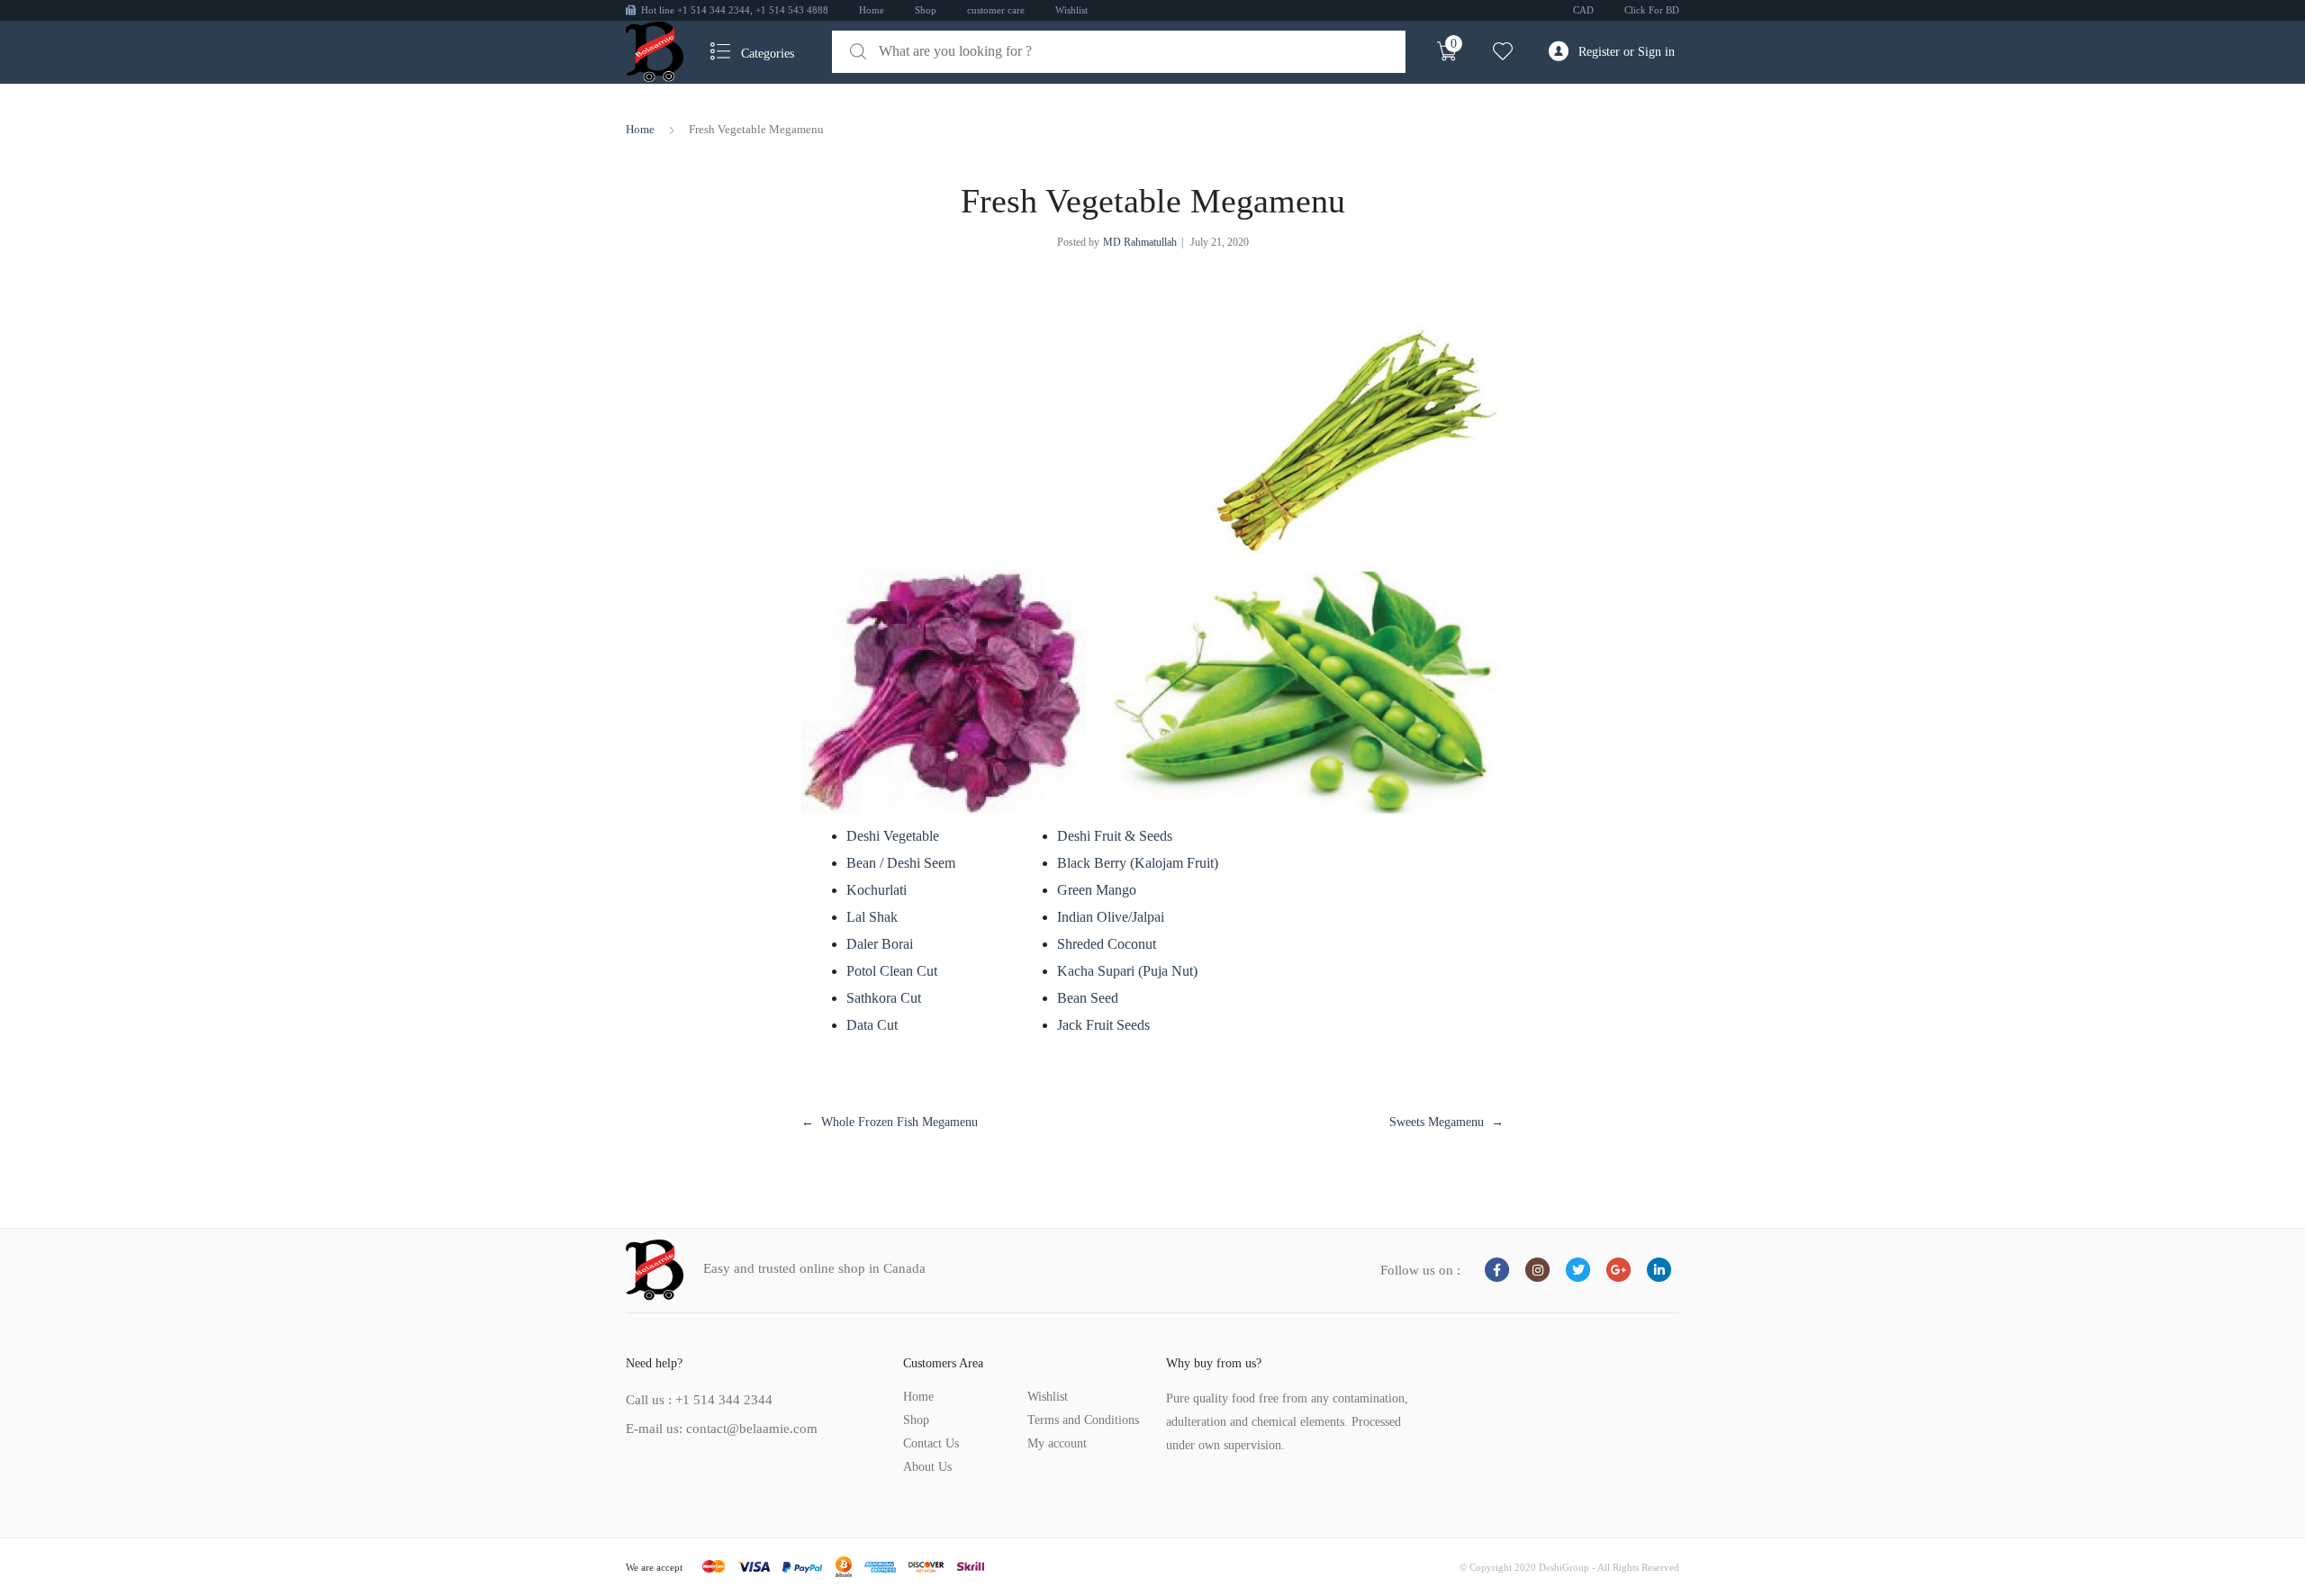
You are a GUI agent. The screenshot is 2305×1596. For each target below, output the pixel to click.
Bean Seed (1088, 998)
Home (872, 10)
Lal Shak (872, 917)
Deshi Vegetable (893, 836)
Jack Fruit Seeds (1103, 1025)
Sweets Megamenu (1437, 1122)
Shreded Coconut (1107, 944)
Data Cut (872, 1025)
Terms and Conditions (1083, 1420)
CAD (1583, 10)
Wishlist (1071, 10)
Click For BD (1652, 10)
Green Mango (1097, 890)
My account (1057, 1443)
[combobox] (1119, 52)
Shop (926, 10)
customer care (996, 10)
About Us (927, 1467)
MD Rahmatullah (1140, 242)
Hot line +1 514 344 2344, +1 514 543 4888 (735, 10)
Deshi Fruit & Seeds (1115, 836)
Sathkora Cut (884, 998)
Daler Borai (880, 944)
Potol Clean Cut (892, 971)
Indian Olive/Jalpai (1111, 917)
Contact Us (931, 1443)
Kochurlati (877, 890)
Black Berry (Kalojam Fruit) (1138, 863)
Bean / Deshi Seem (901, 863)
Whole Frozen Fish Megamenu (899, 1122)
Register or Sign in (1627, 52)
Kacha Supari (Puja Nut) (1127, 971)
